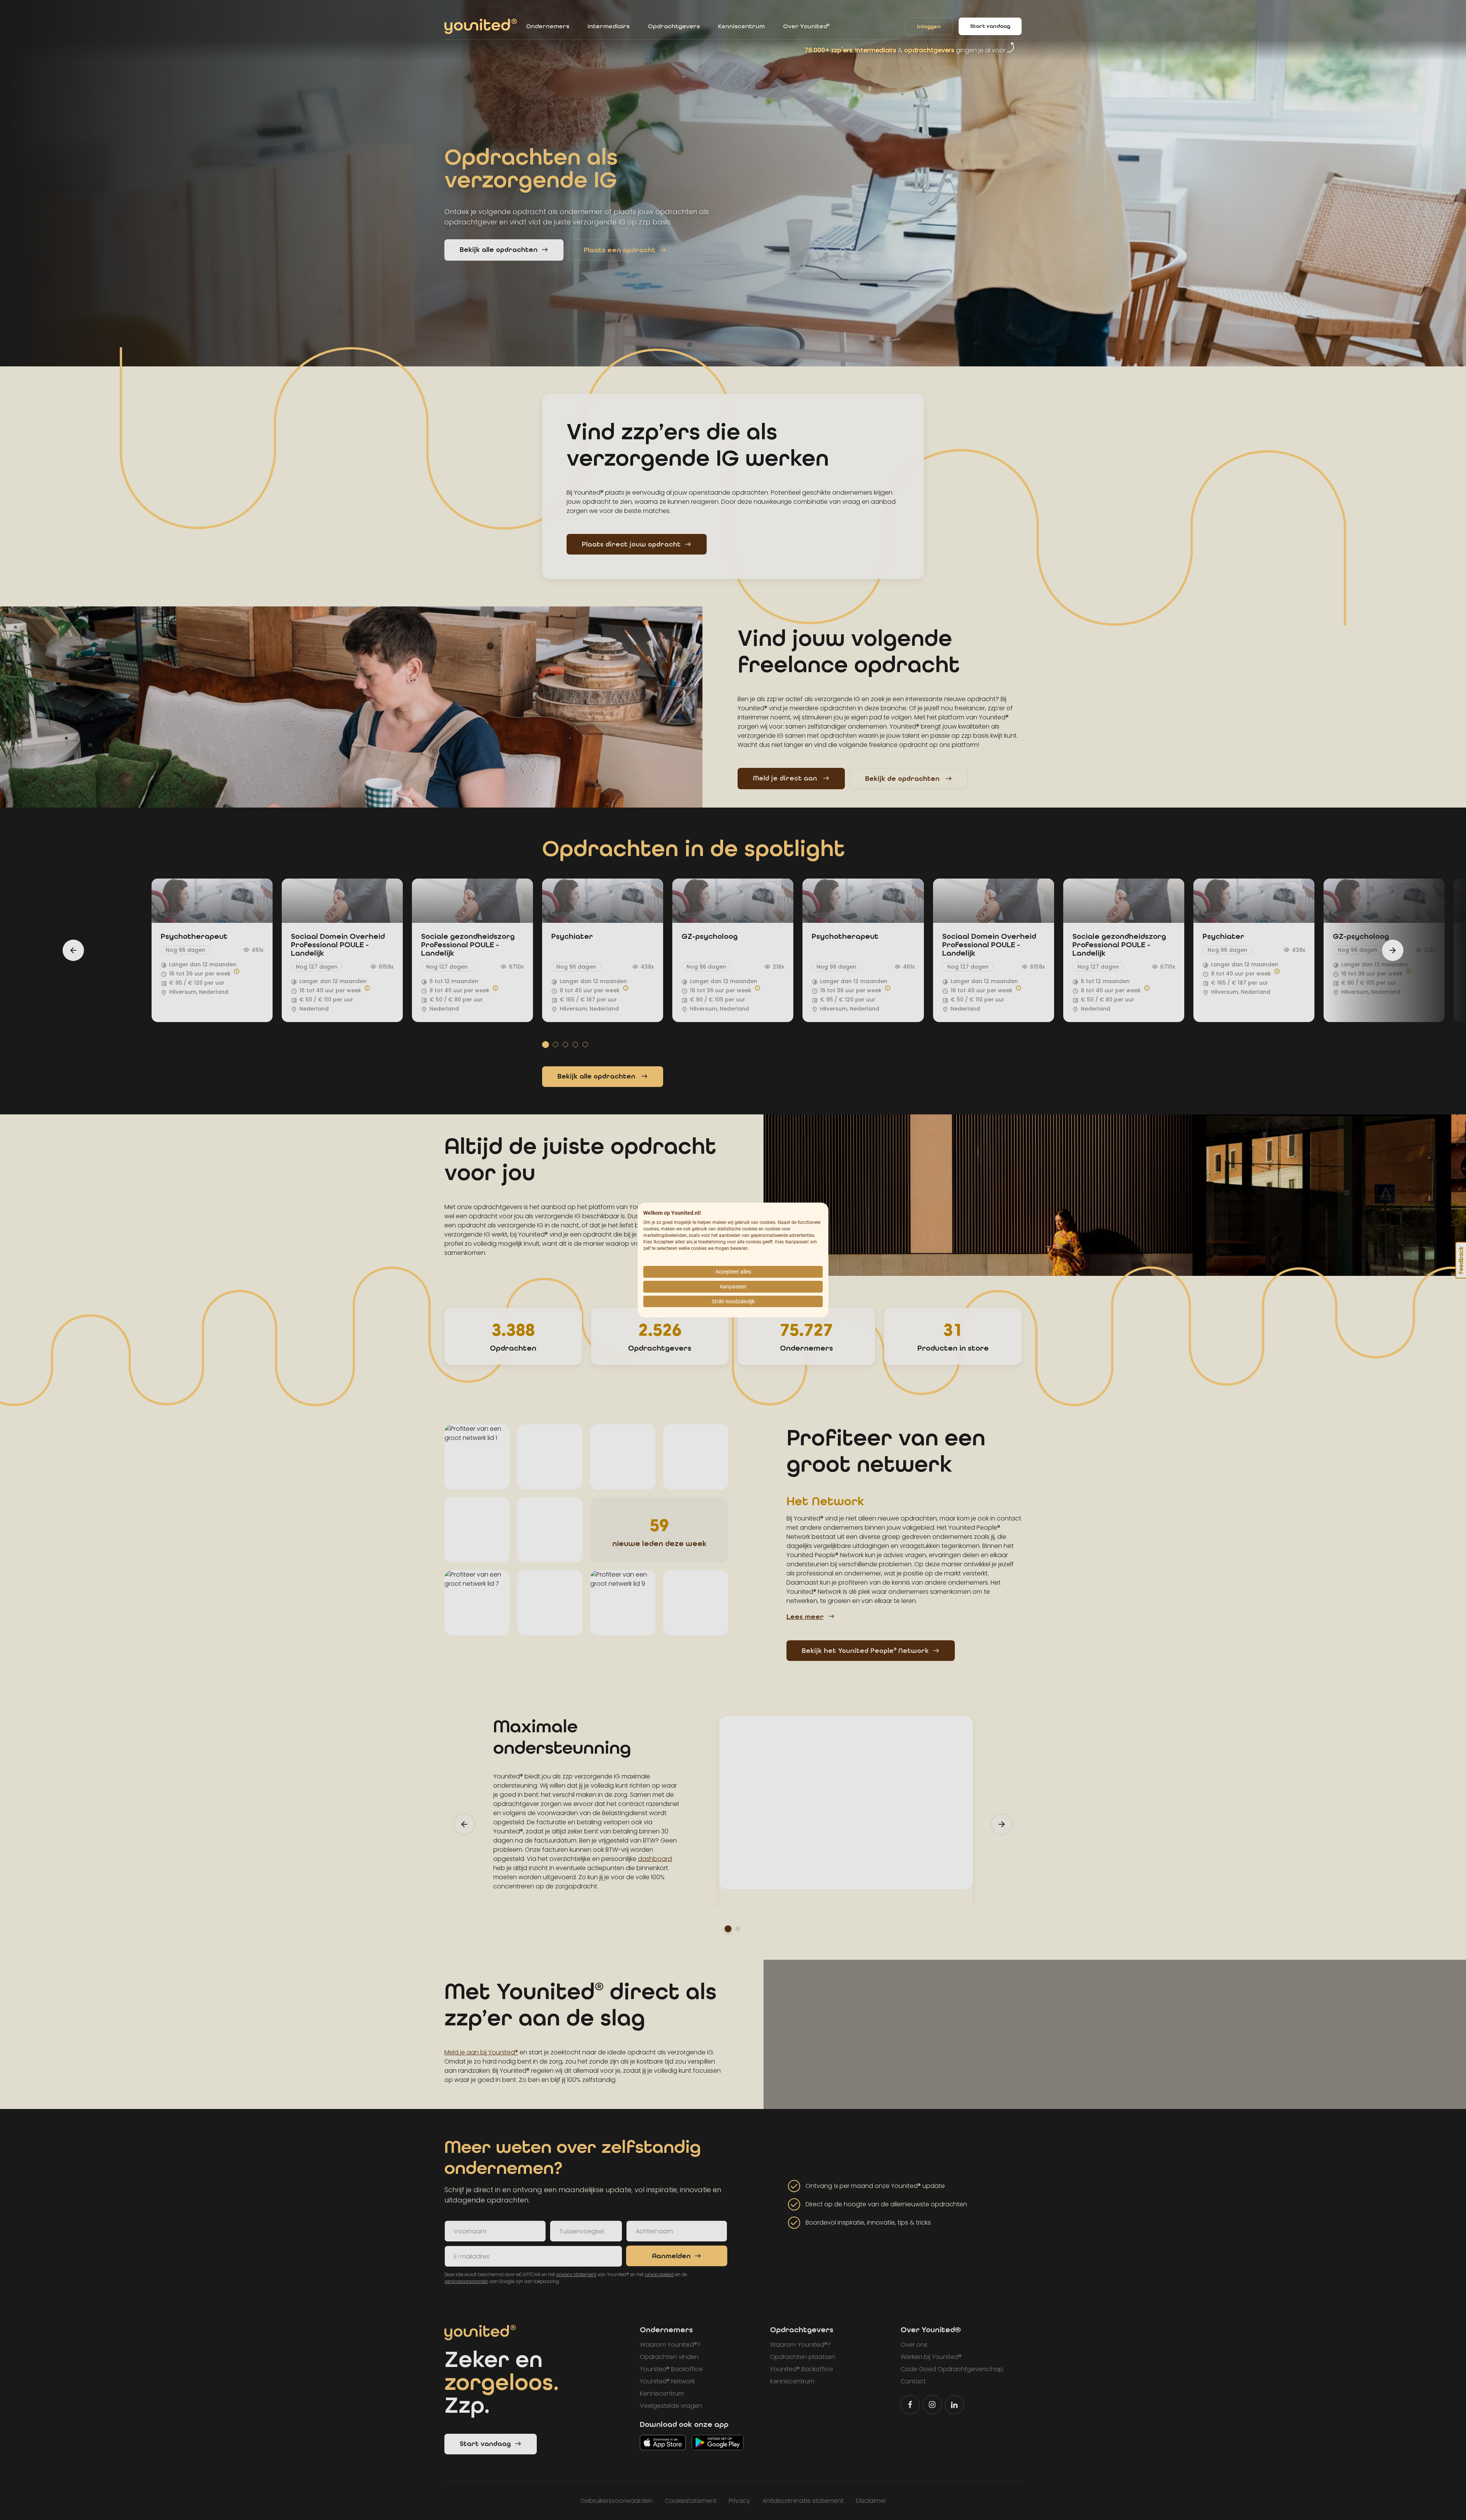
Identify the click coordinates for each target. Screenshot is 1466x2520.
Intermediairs (609, 26)
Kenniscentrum (741, 26)
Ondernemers (548, 26)
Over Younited (806, 26)
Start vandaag (990, 26)
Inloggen (929, 27)
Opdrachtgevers (674, 26)
